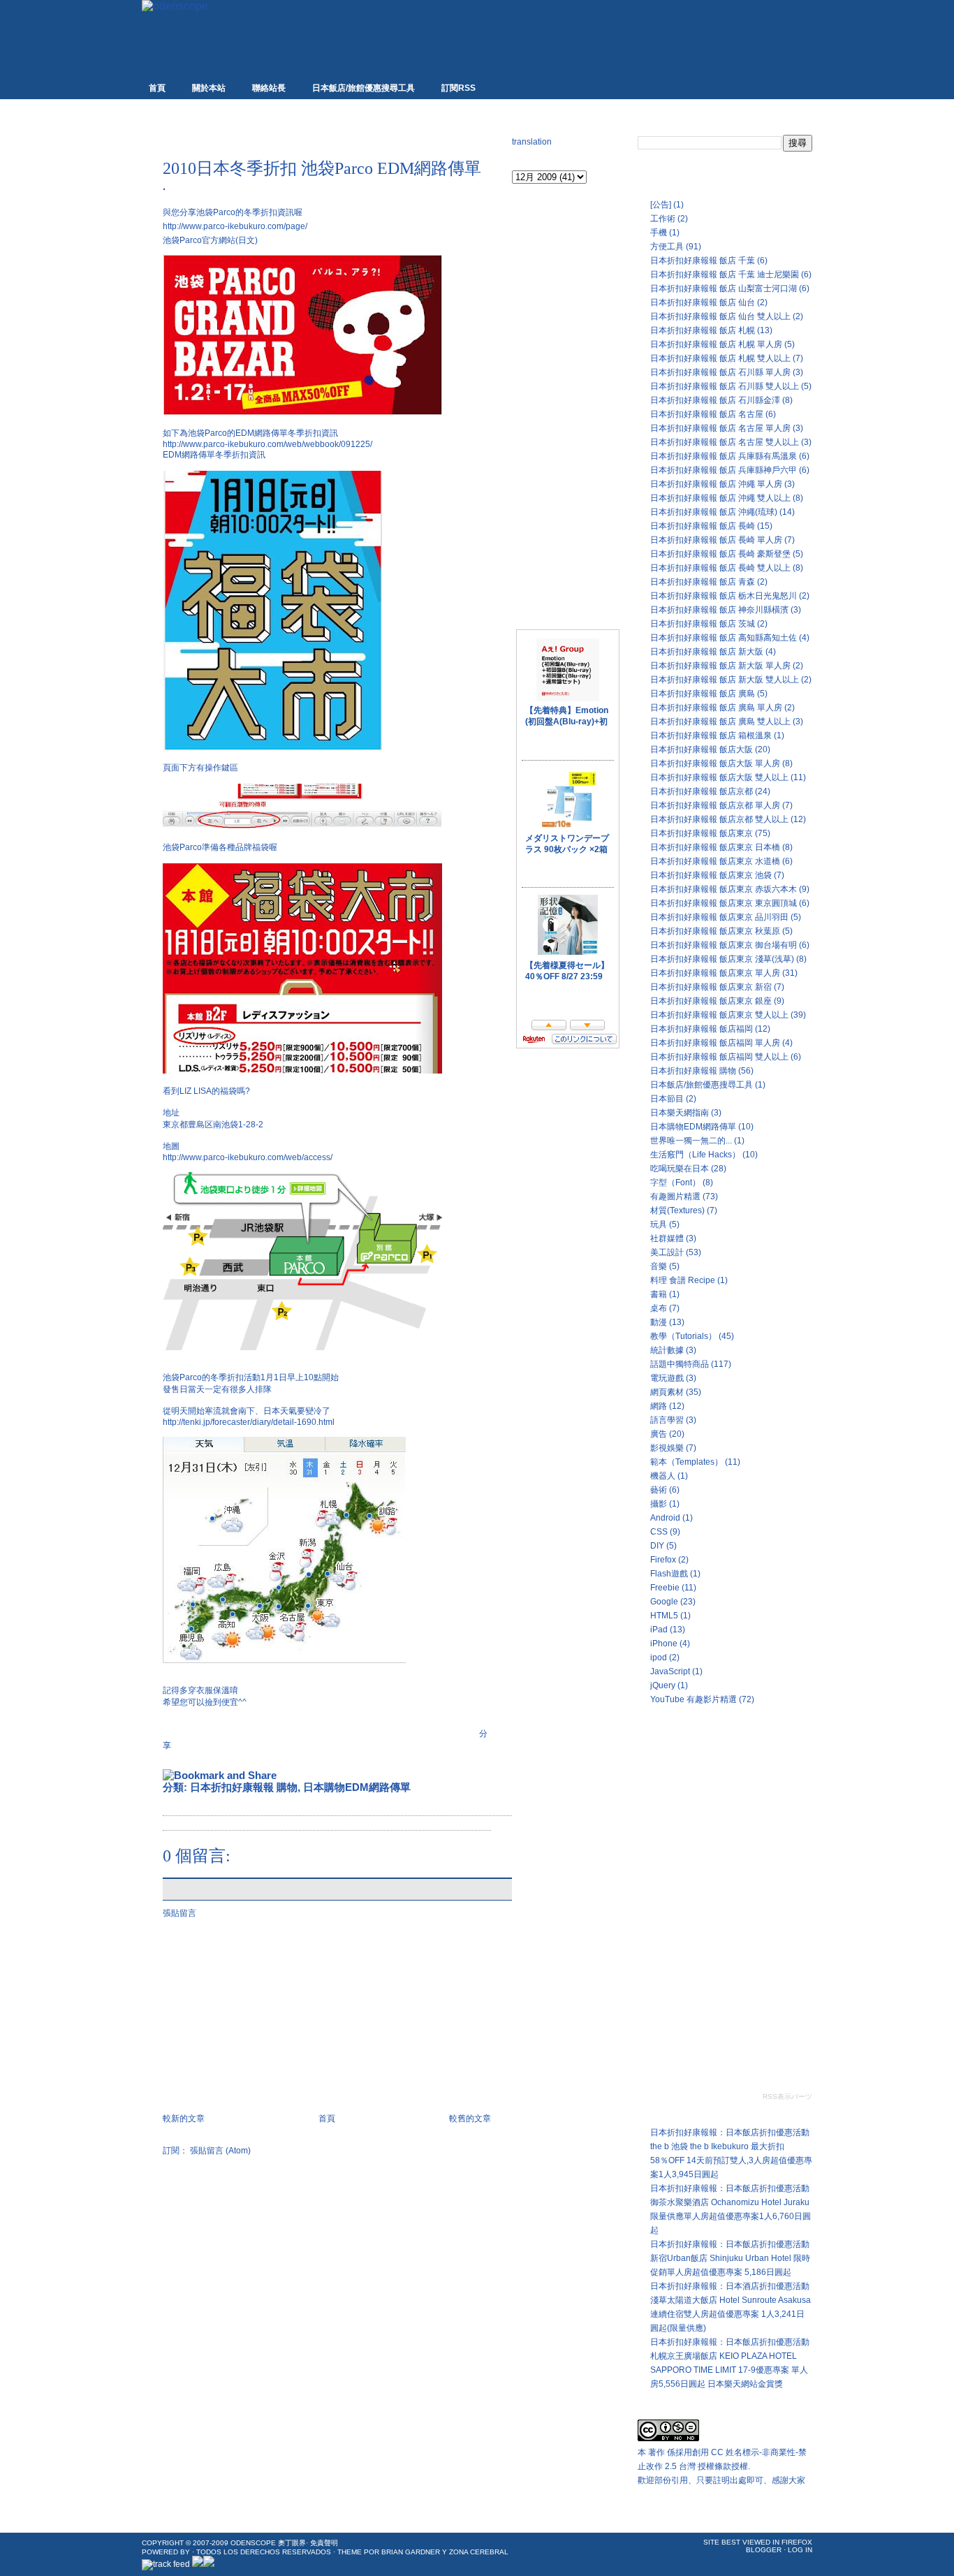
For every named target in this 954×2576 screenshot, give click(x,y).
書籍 (659, 1294)
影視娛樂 (667, 1448)
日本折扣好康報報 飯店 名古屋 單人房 (720, 428)
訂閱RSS (458, 88)
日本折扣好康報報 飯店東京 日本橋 (715, 847)
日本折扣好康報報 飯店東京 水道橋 (715, 861)
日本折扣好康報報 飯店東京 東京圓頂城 (724, 903)
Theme (350, 2552)
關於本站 (209, 88)
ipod (659, 1657)
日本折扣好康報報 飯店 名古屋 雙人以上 (725, 442)
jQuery (663, 1685)
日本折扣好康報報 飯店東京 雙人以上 (719, 1015)
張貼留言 (179, 1913)
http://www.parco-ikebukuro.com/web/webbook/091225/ (267, 444)
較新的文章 (184, 2118)
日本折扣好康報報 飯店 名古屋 (707, 414)
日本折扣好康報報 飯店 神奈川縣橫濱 (719, 610)
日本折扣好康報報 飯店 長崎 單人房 (716, 540)
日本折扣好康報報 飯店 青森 (703, 582)
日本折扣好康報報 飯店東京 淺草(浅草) (722, 959)
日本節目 (667, 1099)
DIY (657, 1546)
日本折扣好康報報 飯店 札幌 (703, 330)
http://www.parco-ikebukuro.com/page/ (235, 226)
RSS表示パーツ (787, 2096)
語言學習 (667, 1420)
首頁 (157, 88)
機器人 (663, 1476)
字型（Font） (675, 1183)
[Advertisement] (326, 134)
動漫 (659, 1322)
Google (664, 1602)
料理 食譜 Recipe (683, 1280)
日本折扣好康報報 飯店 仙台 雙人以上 (720, 316)
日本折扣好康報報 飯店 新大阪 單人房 (720, 666)
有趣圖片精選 (675, 1196)
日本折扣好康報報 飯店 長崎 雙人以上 (720, 568)
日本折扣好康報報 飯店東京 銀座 (711, 1001)
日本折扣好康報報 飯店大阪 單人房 (715, 763)
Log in (800, 2550)
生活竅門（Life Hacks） (695, 1155)
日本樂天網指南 (680, 1113)
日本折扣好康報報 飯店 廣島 (703, 694)
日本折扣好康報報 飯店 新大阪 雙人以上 (725, 680)
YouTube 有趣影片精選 (694, 1699)
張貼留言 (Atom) (220, 2151)
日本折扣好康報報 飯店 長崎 (703, 526)
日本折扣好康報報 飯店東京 (702, 833)
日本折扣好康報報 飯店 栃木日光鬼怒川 (724, 596)
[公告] (661, 205)
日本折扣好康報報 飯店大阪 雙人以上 (719, 777)
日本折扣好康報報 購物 (244, 1787)
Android (665, 1518)
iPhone (664, 1644)
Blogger (764, 2550)
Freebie (665, 1588)
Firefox (663, 1560)
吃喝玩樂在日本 (680, 1169)
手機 (659, 233)
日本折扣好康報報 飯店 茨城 (703, 624)
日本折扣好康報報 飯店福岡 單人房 (715, 1043)
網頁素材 (667, 1392)
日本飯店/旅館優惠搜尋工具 (364, 88)
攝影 (659, 1504)
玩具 (659, 1224)
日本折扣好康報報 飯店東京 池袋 (711, 875)
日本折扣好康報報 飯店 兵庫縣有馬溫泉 (724, 456)
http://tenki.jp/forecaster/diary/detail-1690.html (249, 1422)
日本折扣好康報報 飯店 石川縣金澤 (715, 400)
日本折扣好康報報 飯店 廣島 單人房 (716, 708)
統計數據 (667, 1350)
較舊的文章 (470, 2118)
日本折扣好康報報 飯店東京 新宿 (711, 987)
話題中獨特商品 (680, 1364)
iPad (659, 1630)
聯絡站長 (269, 88)
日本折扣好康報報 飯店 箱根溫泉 (711, 736)
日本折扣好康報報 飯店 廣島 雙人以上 (720, 722)
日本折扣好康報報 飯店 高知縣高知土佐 (724, 638)
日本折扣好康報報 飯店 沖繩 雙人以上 (720, 498)
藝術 (659, 1490)
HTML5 (664, 1616)
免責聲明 (324, 2543)
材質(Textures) (677, 1210)
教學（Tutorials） (683, 1336)
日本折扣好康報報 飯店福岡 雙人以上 (719, 1057)
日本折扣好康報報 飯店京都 (702, 791)
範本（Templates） (687, 1462)
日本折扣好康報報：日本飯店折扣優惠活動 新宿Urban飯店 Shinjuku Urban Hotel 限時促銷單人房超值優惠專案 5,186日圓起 (730, 2258)
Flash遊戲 (669, 1574)
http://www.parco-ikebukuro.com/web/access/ (248, 1157)
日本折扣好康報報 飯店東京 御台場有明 (724, 945)
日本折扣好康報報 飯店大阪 (702, 749)
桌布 (659, 1308)
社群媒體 (667, 1238)
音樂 (659, 1266)
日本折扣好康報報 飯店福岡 (702, 1029)
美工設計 (667, 1252)
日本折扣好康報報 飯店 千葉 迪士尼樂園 (725, 275)
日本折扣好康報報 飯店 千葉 (703, 261)
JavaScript (670, 1671)
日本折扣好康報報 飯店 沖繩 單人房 (716, 484)
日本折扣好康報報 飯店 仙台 (703, 302)
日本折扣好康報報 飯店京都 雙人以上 (719, 819)
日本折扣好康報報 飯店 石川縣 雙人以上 (725, 386)
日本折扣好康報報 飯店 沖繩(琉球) (714, 512)
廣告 (659, 1434)
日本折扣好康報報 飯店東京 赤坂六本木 (724, 889)
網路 (659, 1406)
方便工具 (667, 247)
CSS (659, 1532)
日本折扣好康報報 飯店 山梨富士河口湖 (724, 288)
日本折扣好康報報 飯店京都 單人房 (715, 805)
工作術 (663, 219)
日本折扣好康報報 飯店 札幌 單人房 (716, 344)
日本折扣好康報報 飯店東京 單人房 (715, 973)
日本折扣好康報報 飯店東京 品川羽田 (719, 917)
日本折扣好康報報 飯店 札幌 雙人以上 (720, 358)
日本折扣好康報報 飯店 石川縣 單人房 (720, 372)
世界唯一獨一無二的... (691, 1141)
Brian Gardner (411, 2552)
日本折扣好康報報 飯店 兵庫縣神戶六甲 (724, 470)
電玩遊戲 (667, 1378)
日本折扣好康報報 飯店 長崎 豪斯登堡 (720, 554)
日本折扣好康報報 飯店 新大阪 (707, 652)
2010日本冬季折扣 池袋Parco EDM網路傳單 (322, 168)
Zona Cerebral (479, 2552)
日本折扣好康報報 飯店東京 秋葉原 (715, 931)
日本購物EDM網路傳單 (357, 1787)
